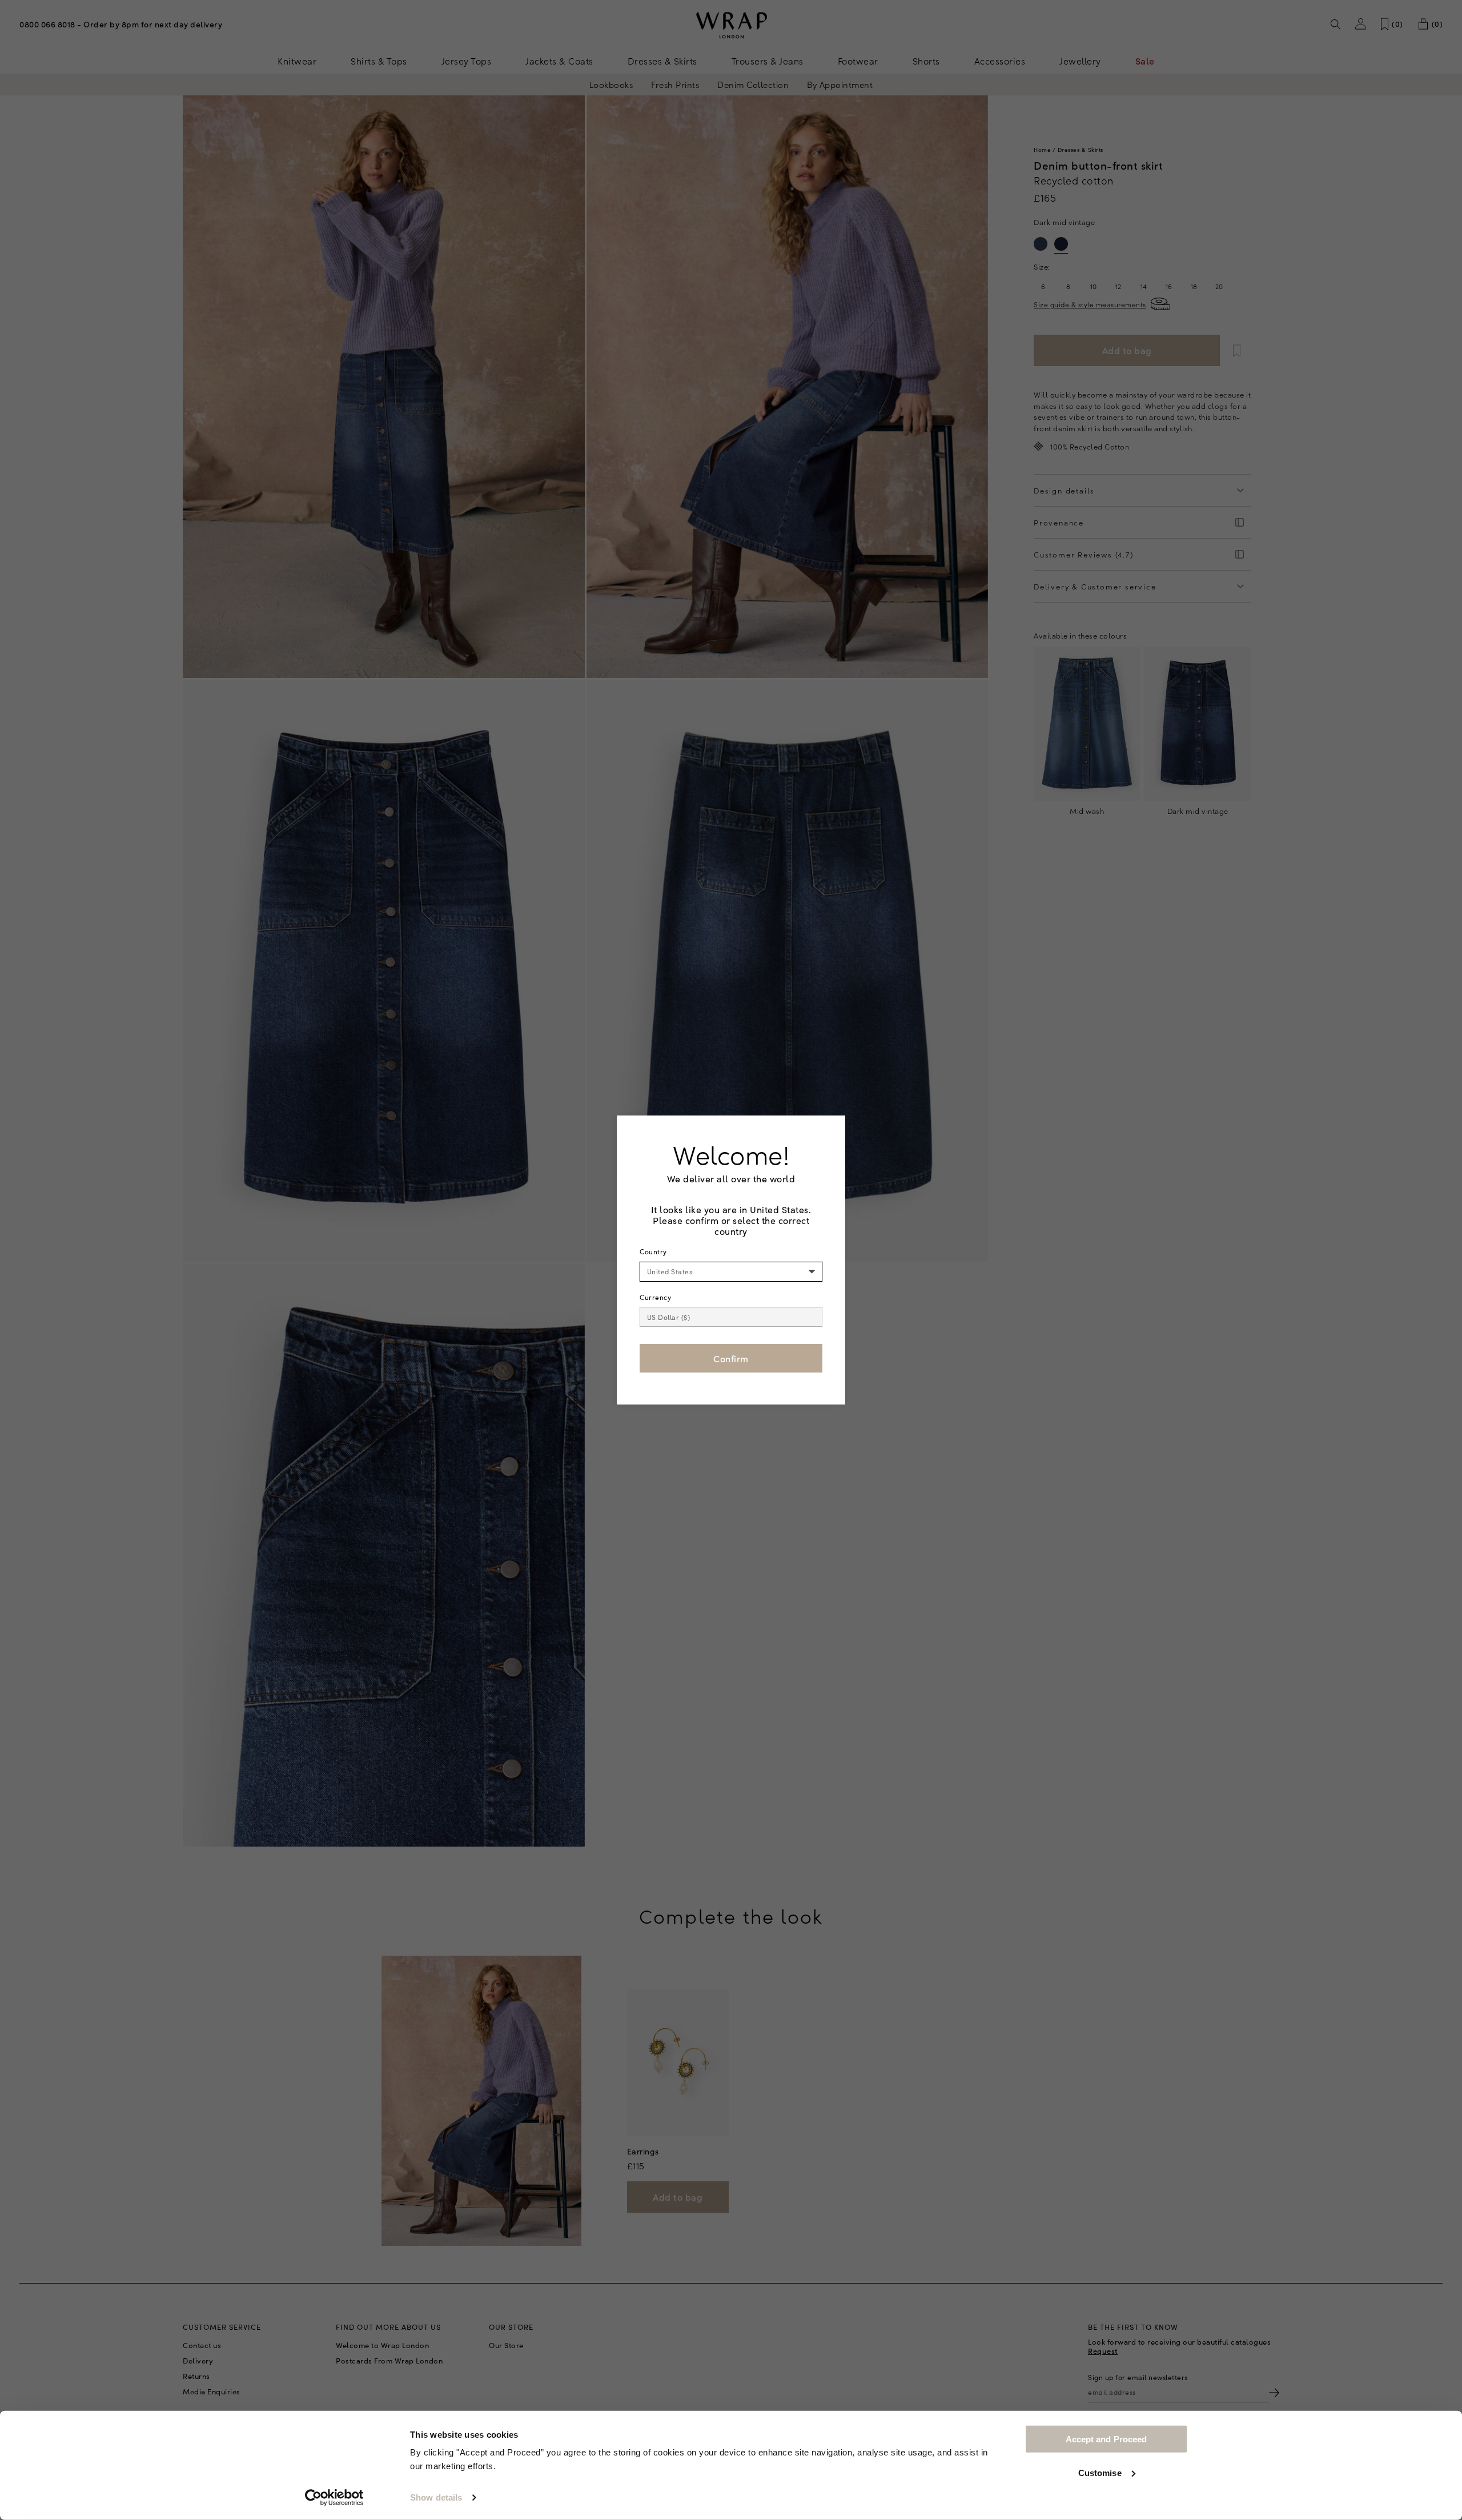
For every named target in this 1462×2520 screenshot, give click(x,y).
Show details (436, 2497)
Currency (655, 1297)
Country (653, 1251)
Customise (1100, 2472)
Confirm (731, 1358)
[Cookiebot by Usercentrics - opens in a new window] (334, 2498)
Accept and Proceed (1106, 2439)
